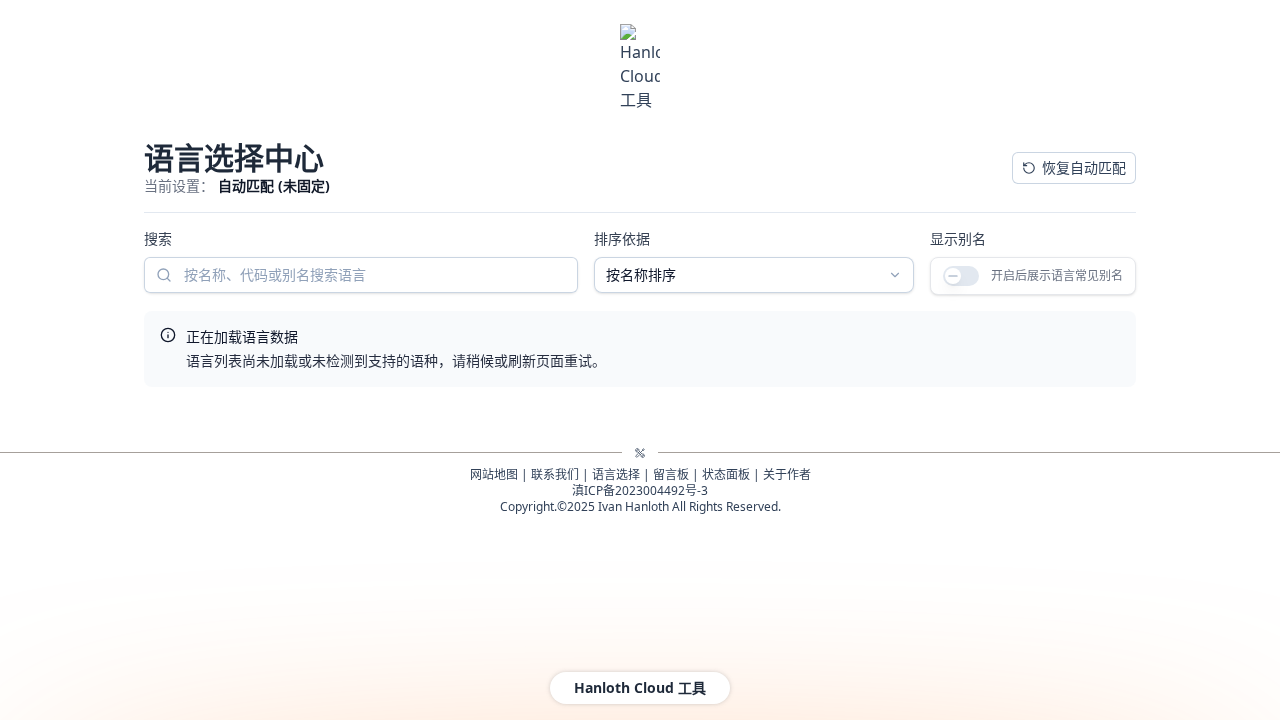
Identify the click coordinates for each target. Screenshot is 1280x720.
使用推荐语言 (1084, 175)
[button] (262, 374)
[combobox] (559, 291)
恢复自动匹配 (948, 175)
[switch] (738, 292)
